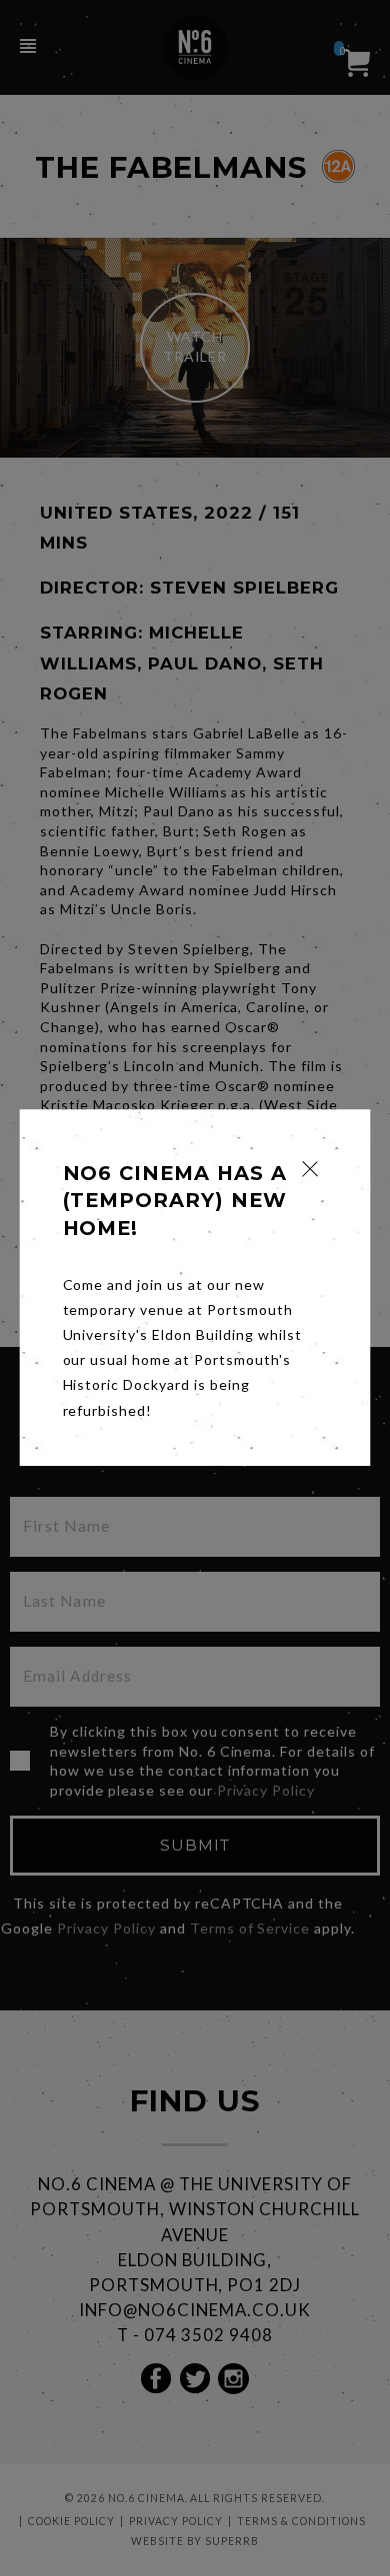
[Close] (310, 1169)
